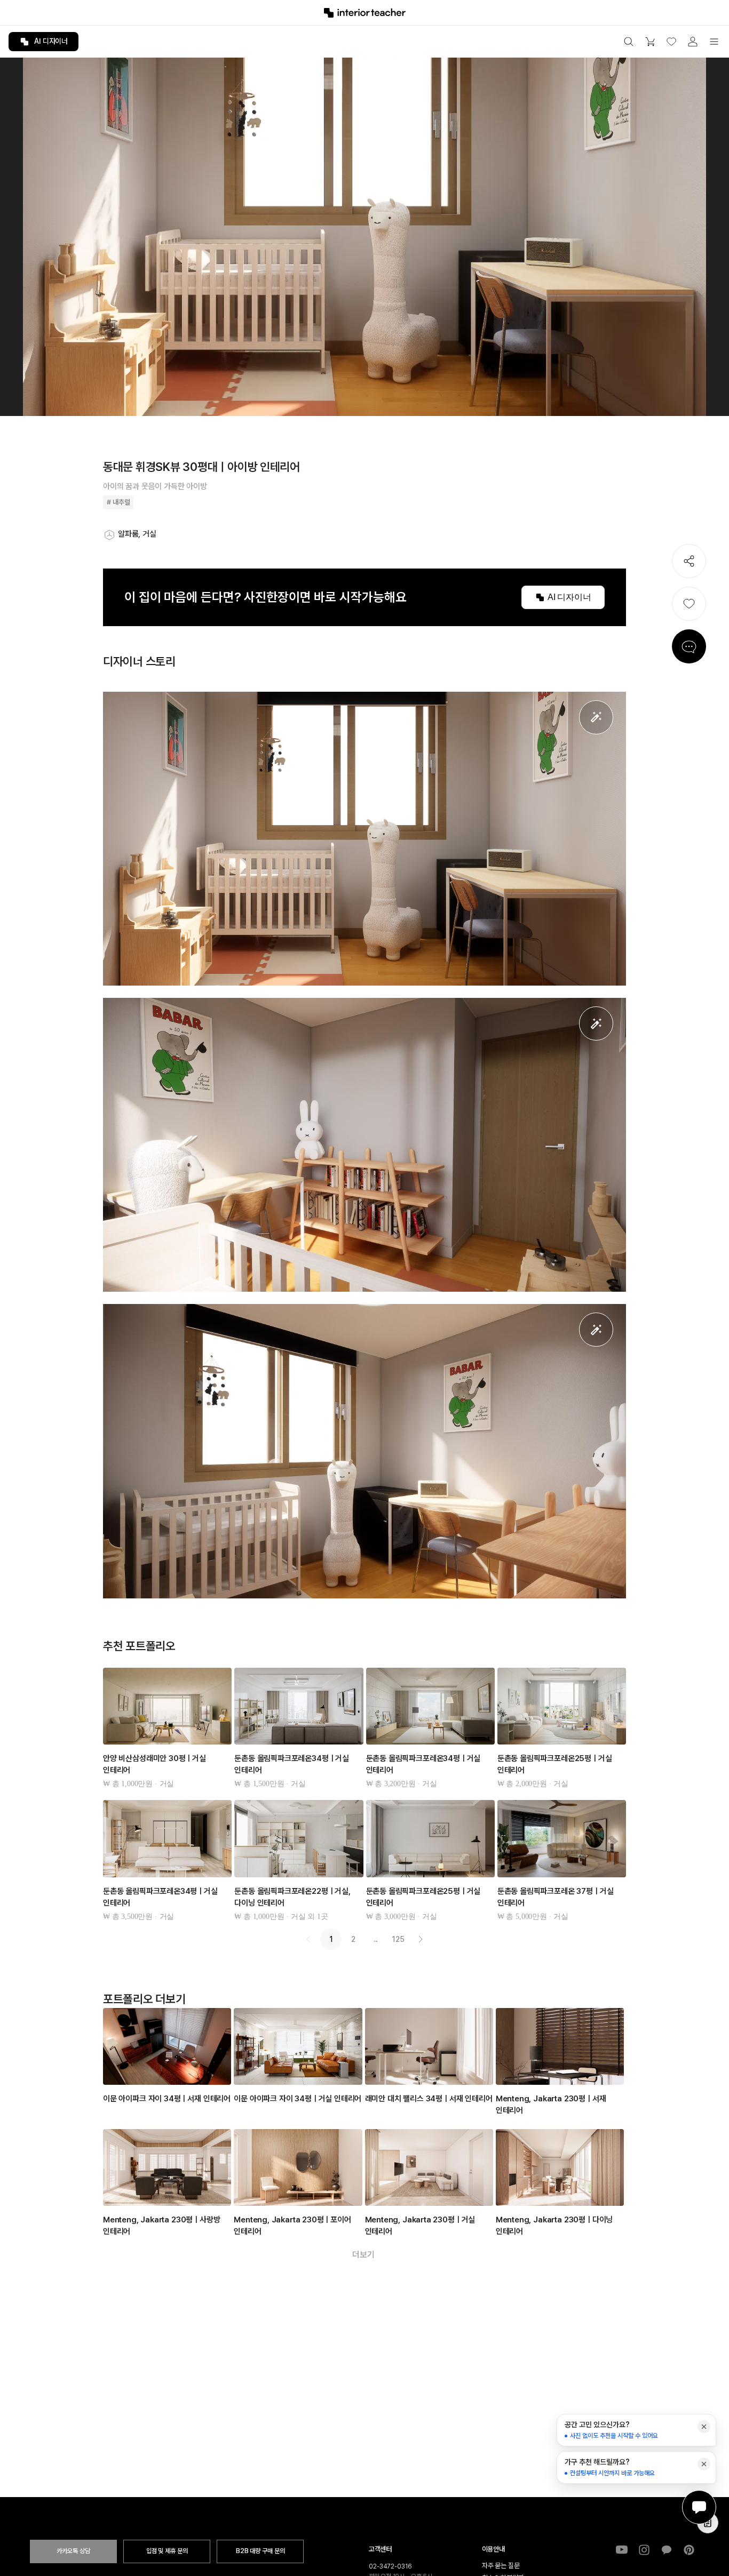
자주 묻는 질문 (501, 2566)
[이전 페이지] (308, 1939)
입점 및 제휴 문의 (167, 2551)
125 (398, 1939)
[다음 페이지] (421, 1939)
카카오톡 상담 (73, 2551)
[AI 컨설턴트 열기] (699, 2507)
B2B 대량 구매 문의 (260, 2551)
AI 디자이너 (51, 41)
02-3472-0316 (390, 2566)
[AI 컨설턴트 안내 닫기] (704, 2427)
